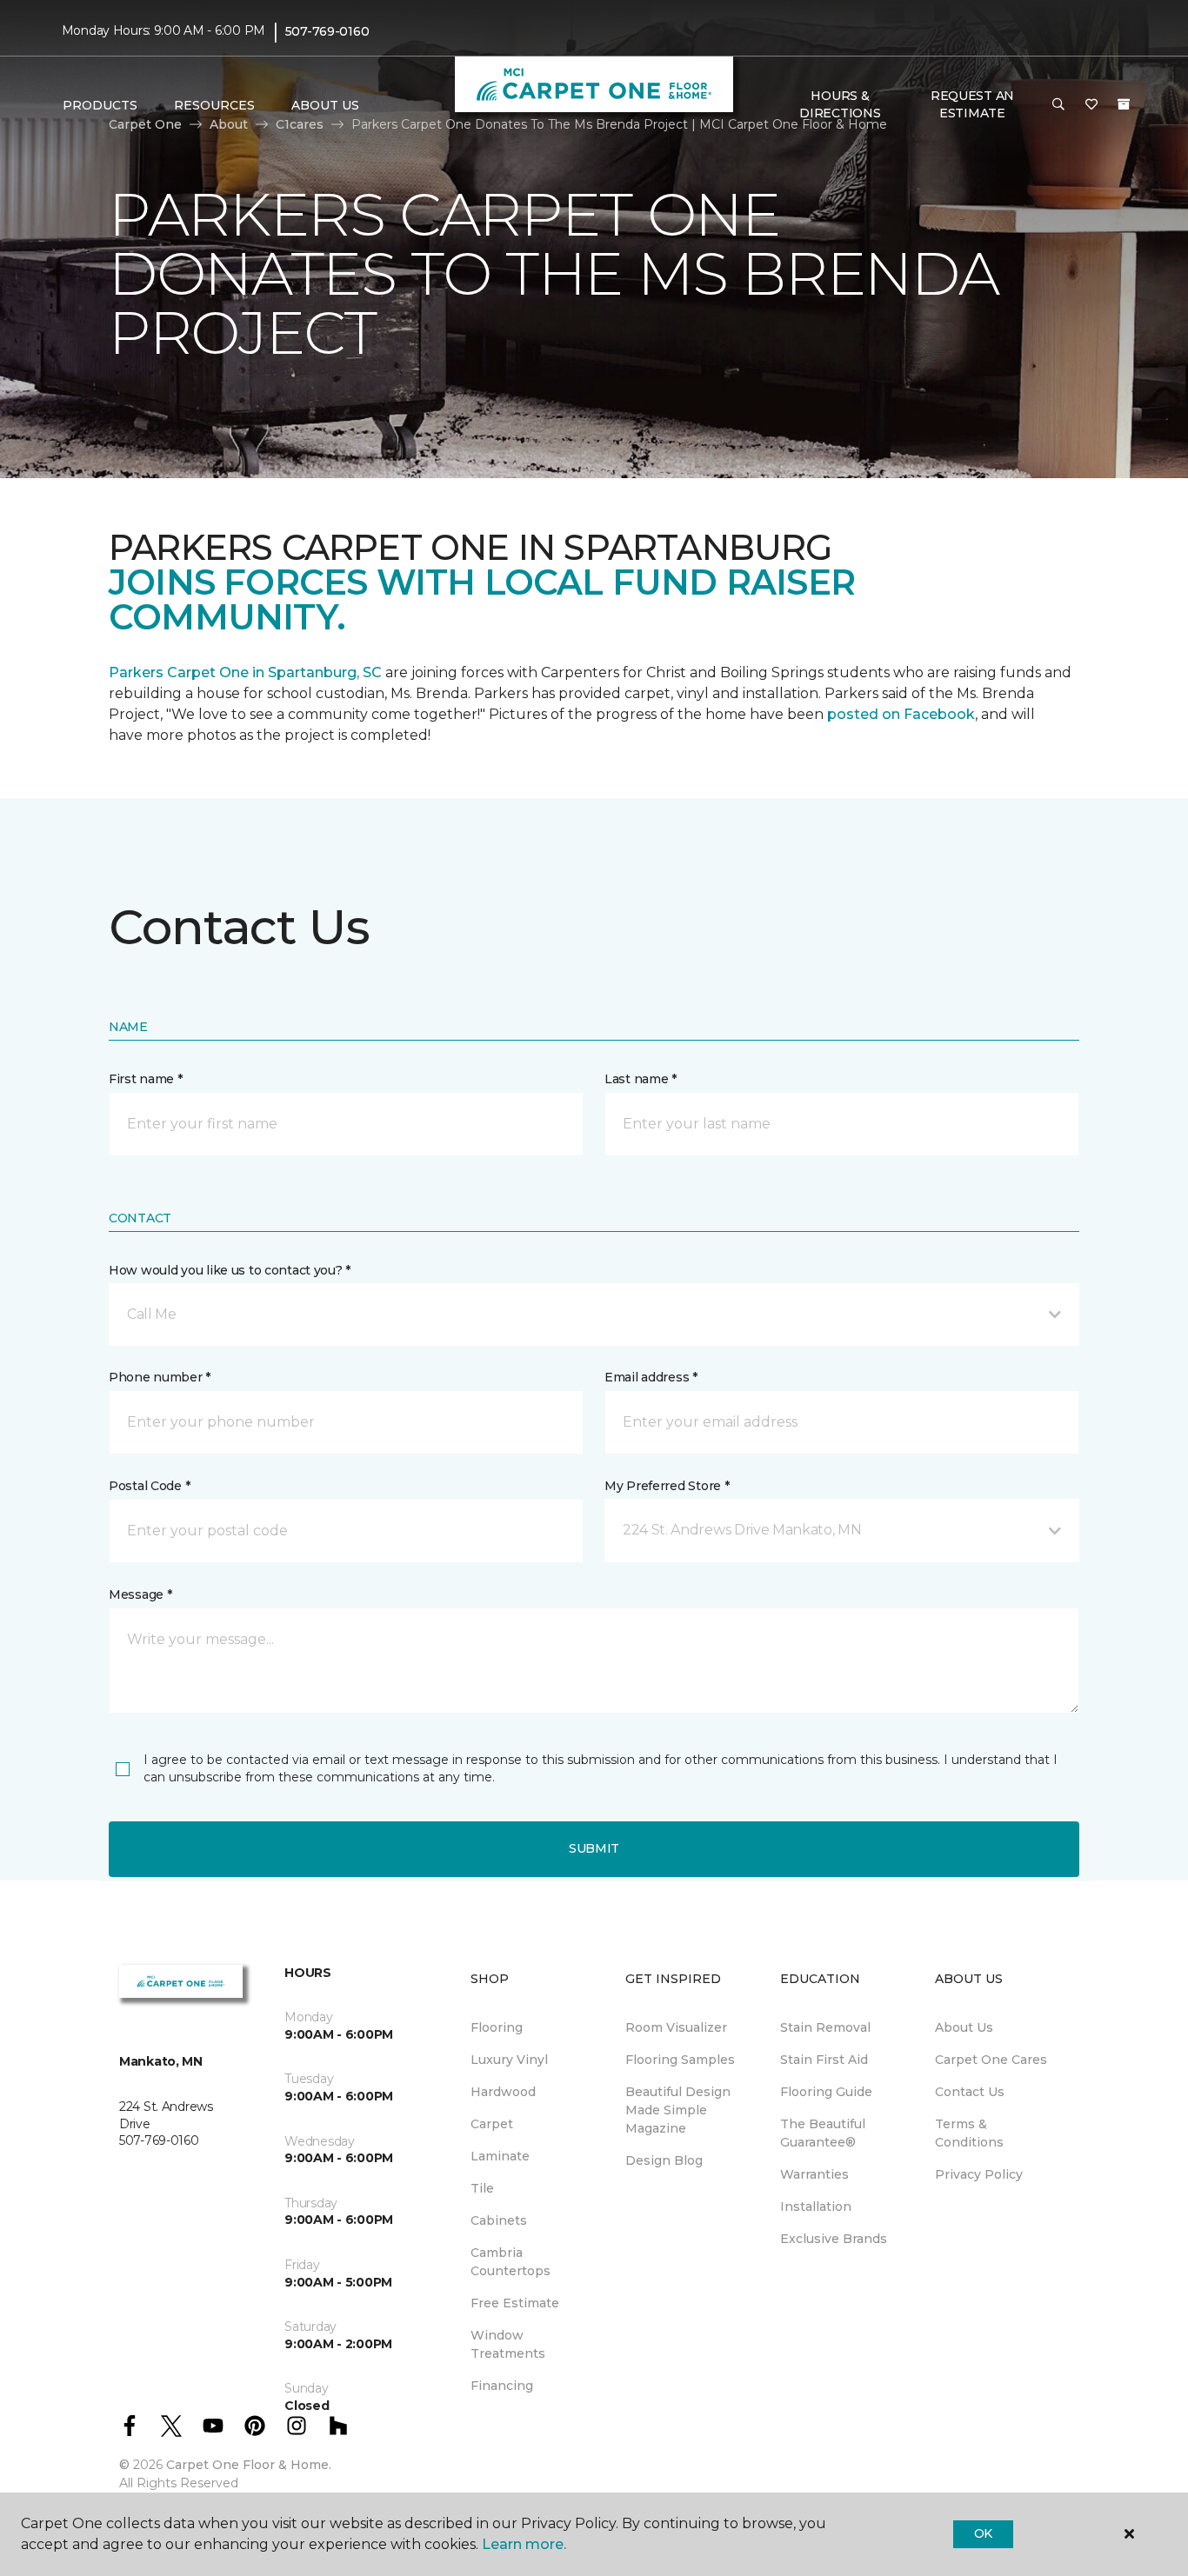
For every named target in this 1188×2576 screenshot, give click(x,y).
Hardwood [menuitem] (503, 2092)
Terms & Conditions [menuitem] (969, 2133)
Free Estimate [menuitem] (515, 2303)
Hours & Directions (840, 104)
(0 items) (1124, 104)
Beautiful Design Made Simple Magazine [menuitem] (678, 2110)
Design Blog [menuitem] (664, 2160)
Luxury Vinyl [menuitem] (509, 2060)
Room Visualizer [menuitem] (676, 2027)
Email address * (651, 1377)
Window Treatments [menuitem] (508, 2344)
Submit (594, 1848)
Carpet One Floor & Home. (249, 2465)
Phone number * (160, 1377)
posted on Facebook (901, 714)
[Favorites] (1091, 105)
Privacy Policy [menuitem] (979, 2174)
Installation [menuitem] (816, 2207)
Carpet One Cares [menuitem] (991, 2060)
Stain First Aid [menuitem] (824, 2060)
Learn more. (524, 2544)
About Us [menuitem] (964, 2027)
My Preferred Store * (667, 1486)
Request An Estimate (972, 104)
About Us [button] (325, 105)
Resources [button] (214, 105)
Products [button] (100, 105)
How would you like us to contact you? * (230, 1270)
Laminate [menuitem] (500, 2156)
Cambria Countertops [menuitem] (511, 2262)
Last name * (641, 1079)
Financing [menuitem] (502, 2386)
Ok (983, 2533)
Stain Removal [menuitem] (825, 2027)
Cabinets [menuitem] (499, 2220)
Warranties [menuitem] (814, 2174)
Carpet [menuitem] (492, 2124)
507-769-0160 (327, 31)
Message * (140, 1594)
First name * (146, 1079)
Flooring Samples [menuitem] (680, 2060)
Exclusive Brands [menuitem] (834, 2239)
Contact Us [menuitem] (970, 2092)
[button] (1058, 105)
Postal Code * (149, 1486)
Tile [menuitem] (482, 2188)
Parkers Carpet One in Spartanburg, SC (245, 672)
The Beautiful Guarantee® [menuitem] (823, 2133)
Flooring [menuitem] (497, 2027)
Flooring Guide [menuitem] (826, 2092)
